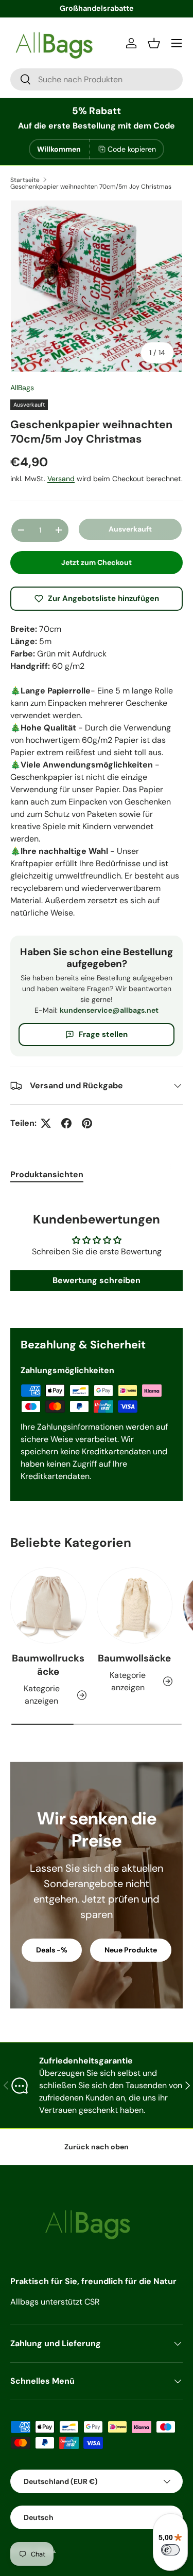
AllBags (22, 388)
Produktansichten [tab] (47, 1174)
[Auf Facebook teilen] (66, 1123)
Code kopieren (132, 149)
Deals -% (52, 1950)
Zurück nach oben (97, 2147)
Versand (61, 479)
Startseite (25, 180)
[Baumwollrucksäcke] (48, 1605)
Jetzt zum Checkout (97, 562)
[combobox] (97, 79)
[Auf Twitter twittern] (46, 1123)
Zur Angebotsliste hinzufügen (103, 598)
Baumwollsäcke (134, 1658)
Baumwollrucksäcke (48, 1665)
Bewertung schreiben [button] (97, 1280)
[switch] (170, 2550)
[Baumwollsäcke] (135, 1605)
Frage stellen (103, 1034)
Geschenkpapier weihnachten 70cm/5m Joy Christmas (91, 187)
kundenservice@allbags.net (109, 1010)
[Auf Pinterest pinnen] (87, 1123)
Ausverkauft (130, 529)
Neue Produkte (131, 1950)
